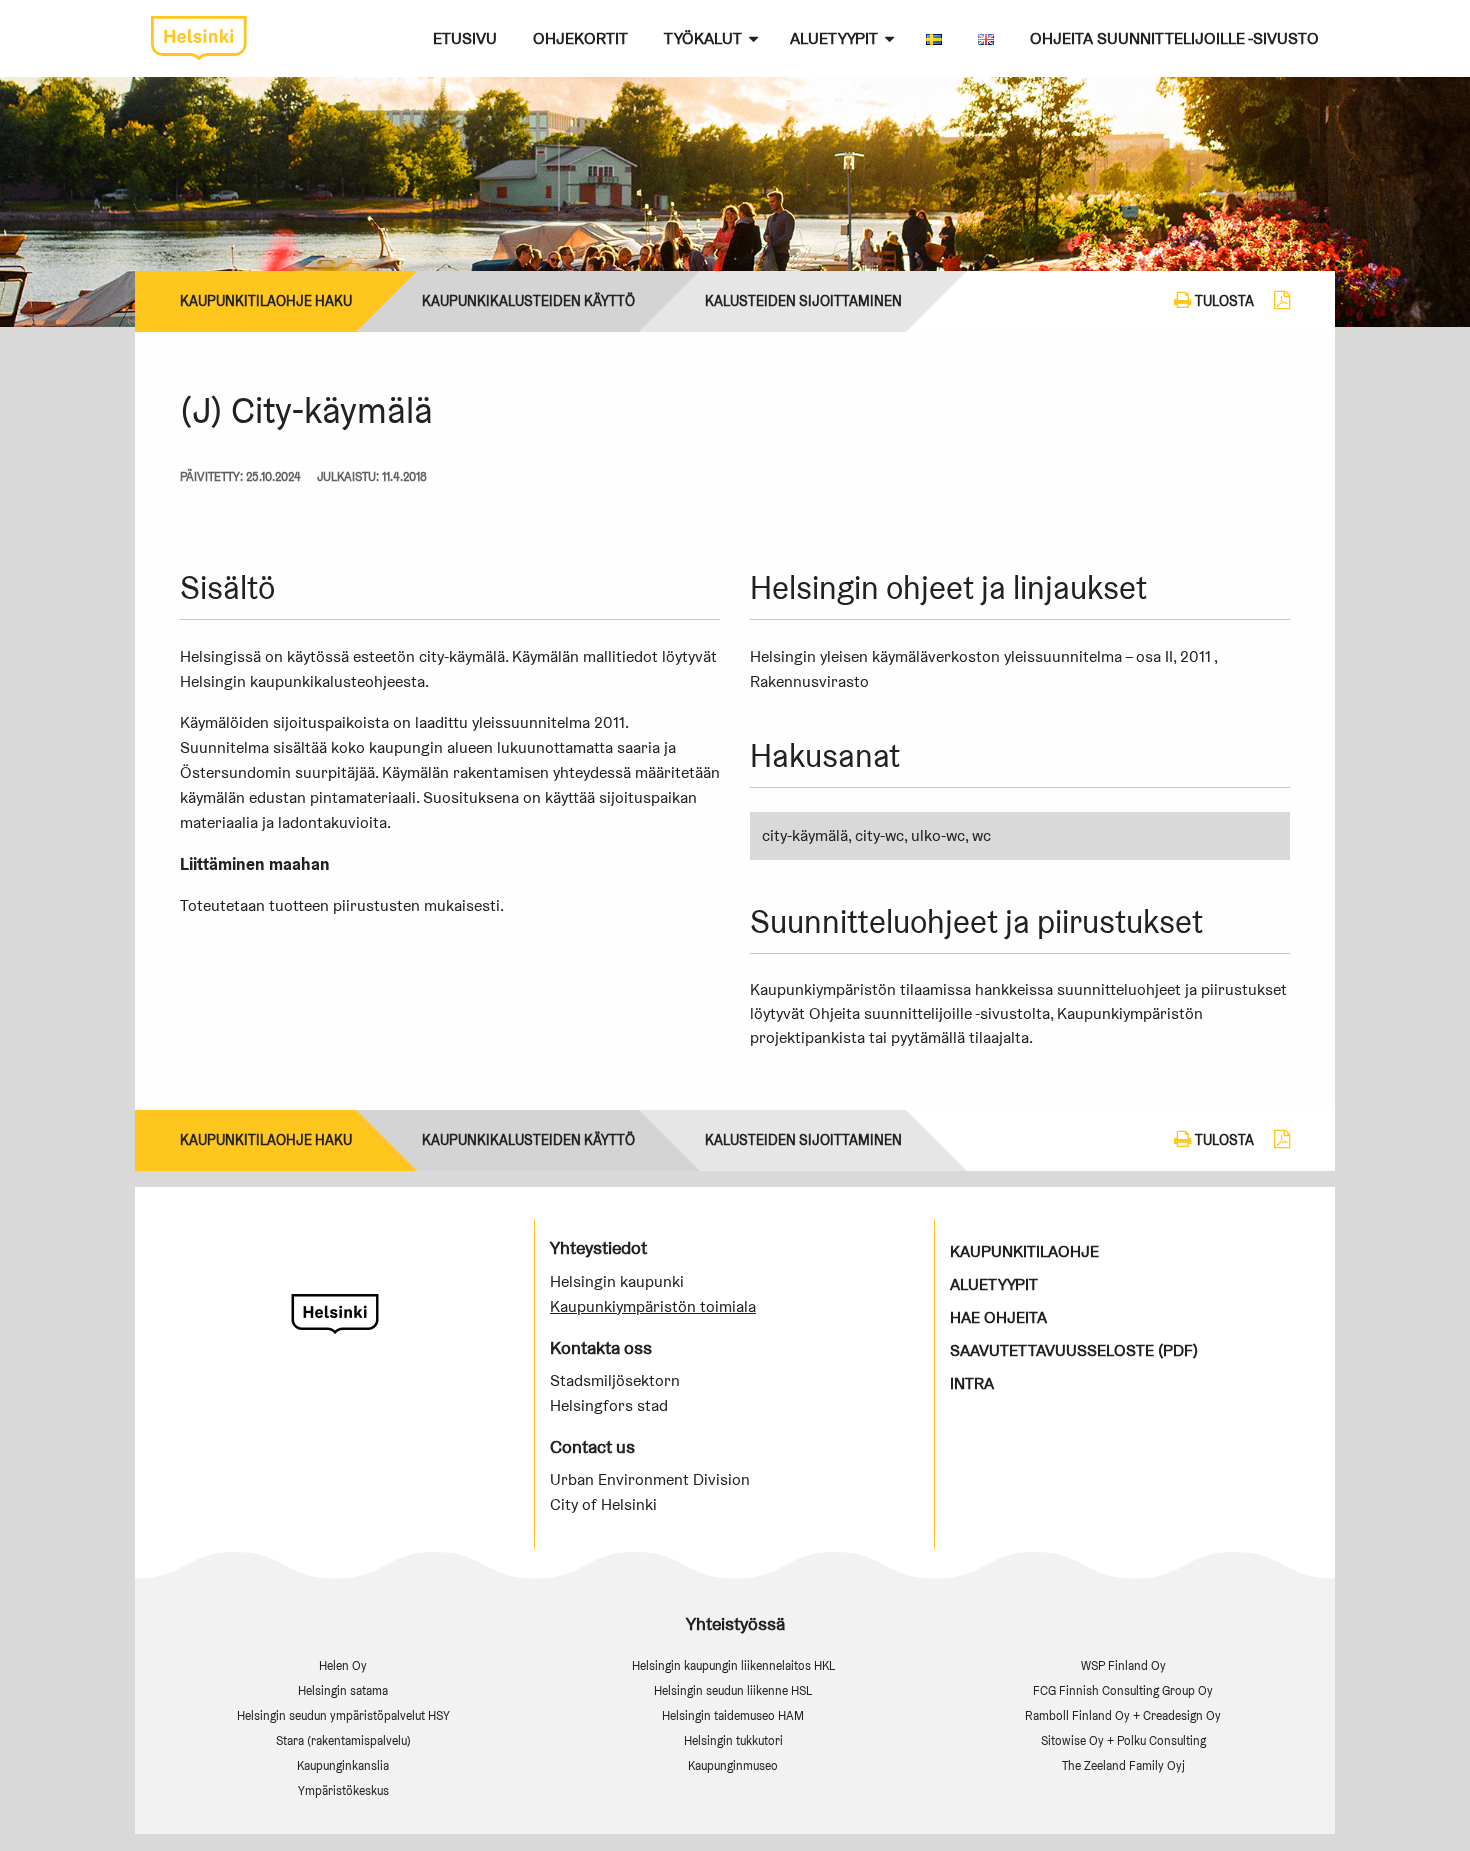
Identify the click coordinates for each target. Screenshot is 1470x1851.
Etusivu (465, 38)
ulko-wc (938, 835)
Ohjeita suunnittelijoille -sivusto (1174, 38)
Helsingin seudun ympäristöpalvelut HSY (343, 1715)
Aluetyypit (834, 38)
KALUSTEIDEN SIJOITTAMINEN (803, 301)
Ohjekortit (580, 38)
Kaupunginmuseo (733, 1765)
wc (981, 835)
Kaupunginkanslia (343, 1765)
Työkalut (703, 38)
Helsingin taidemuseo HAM (733, 1715)
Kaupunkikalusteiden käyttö (528, 301)
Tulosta (1223, 301)
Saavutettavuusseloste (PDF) (1074, 1350)
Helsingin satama (343, 1690)
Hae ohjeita (998, 1317)
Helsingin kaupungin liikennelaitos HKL (733, 1665)
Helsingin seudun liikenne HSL (733, 1690)
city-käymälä (805, 835)
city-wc (879, 835)
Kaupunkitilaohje (1024, 1251)
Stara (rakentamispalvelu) (343, 1740)
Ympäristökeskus (343, 1790)
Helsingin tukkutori (733, 1740)
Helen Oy (343, 1665)
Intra (972, 1383)
